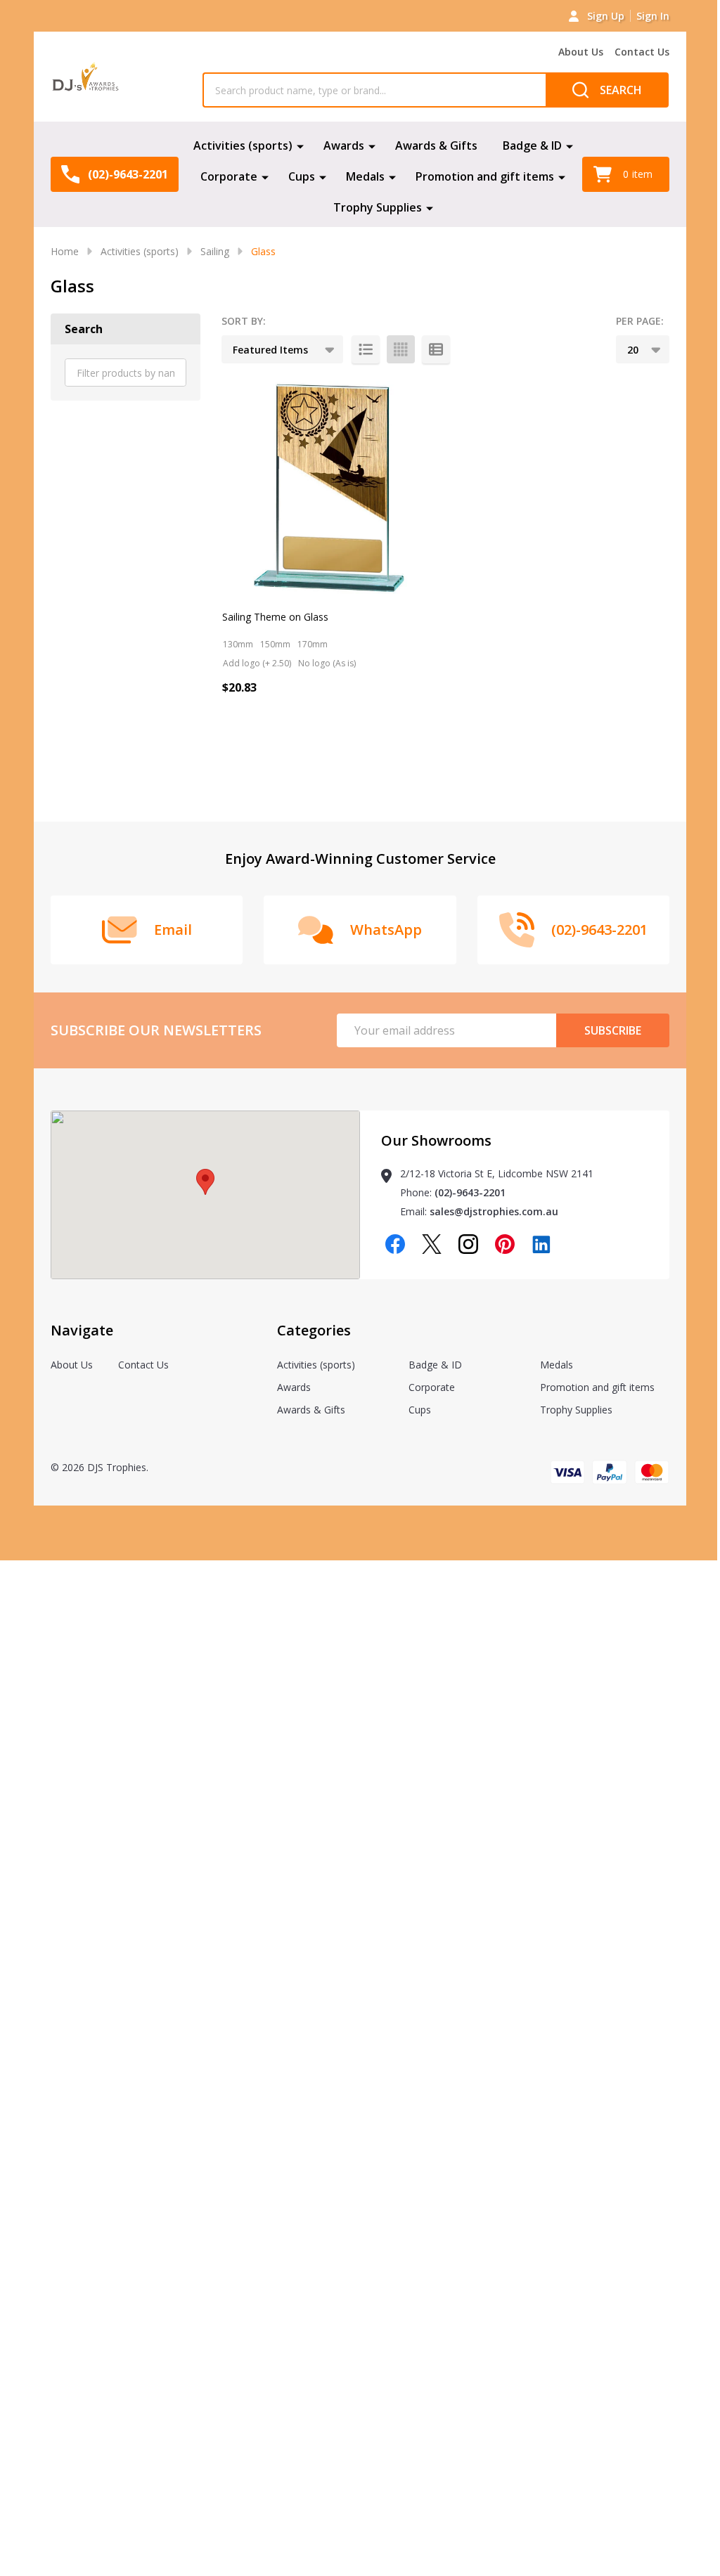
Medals (365, 176)
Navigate (82, 1330)
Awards (344, 145)
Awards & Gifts (436, 145)
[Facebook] (395, 1244)
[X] (432, 1244)
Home (65, 251)
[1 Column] (366, 349)
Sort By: (244, 321)
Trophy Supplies (378, 207)
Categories (314, 1330)
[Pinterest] (505, 1244)
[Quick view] (236, 748)
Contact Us (642, 52)
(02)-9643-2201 (470, 1192)
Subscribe (613, 1030)
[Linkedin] (541, 1244)
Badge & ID (532, 145)
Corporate (229, 176)
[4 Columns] (401, 349)
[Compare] (268, 748)
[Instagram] (468, 1244)
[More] (300, 145)
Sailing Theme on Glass (275, 617)
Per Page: (640, 321)
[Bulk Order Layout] (436, 349)
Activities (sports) (243, 145)
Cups (302, 176)
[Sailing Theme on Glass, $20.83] (329, 488)
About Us (581, 52)
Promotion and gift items (485, 176)
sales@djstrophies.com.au (494, 1211)
